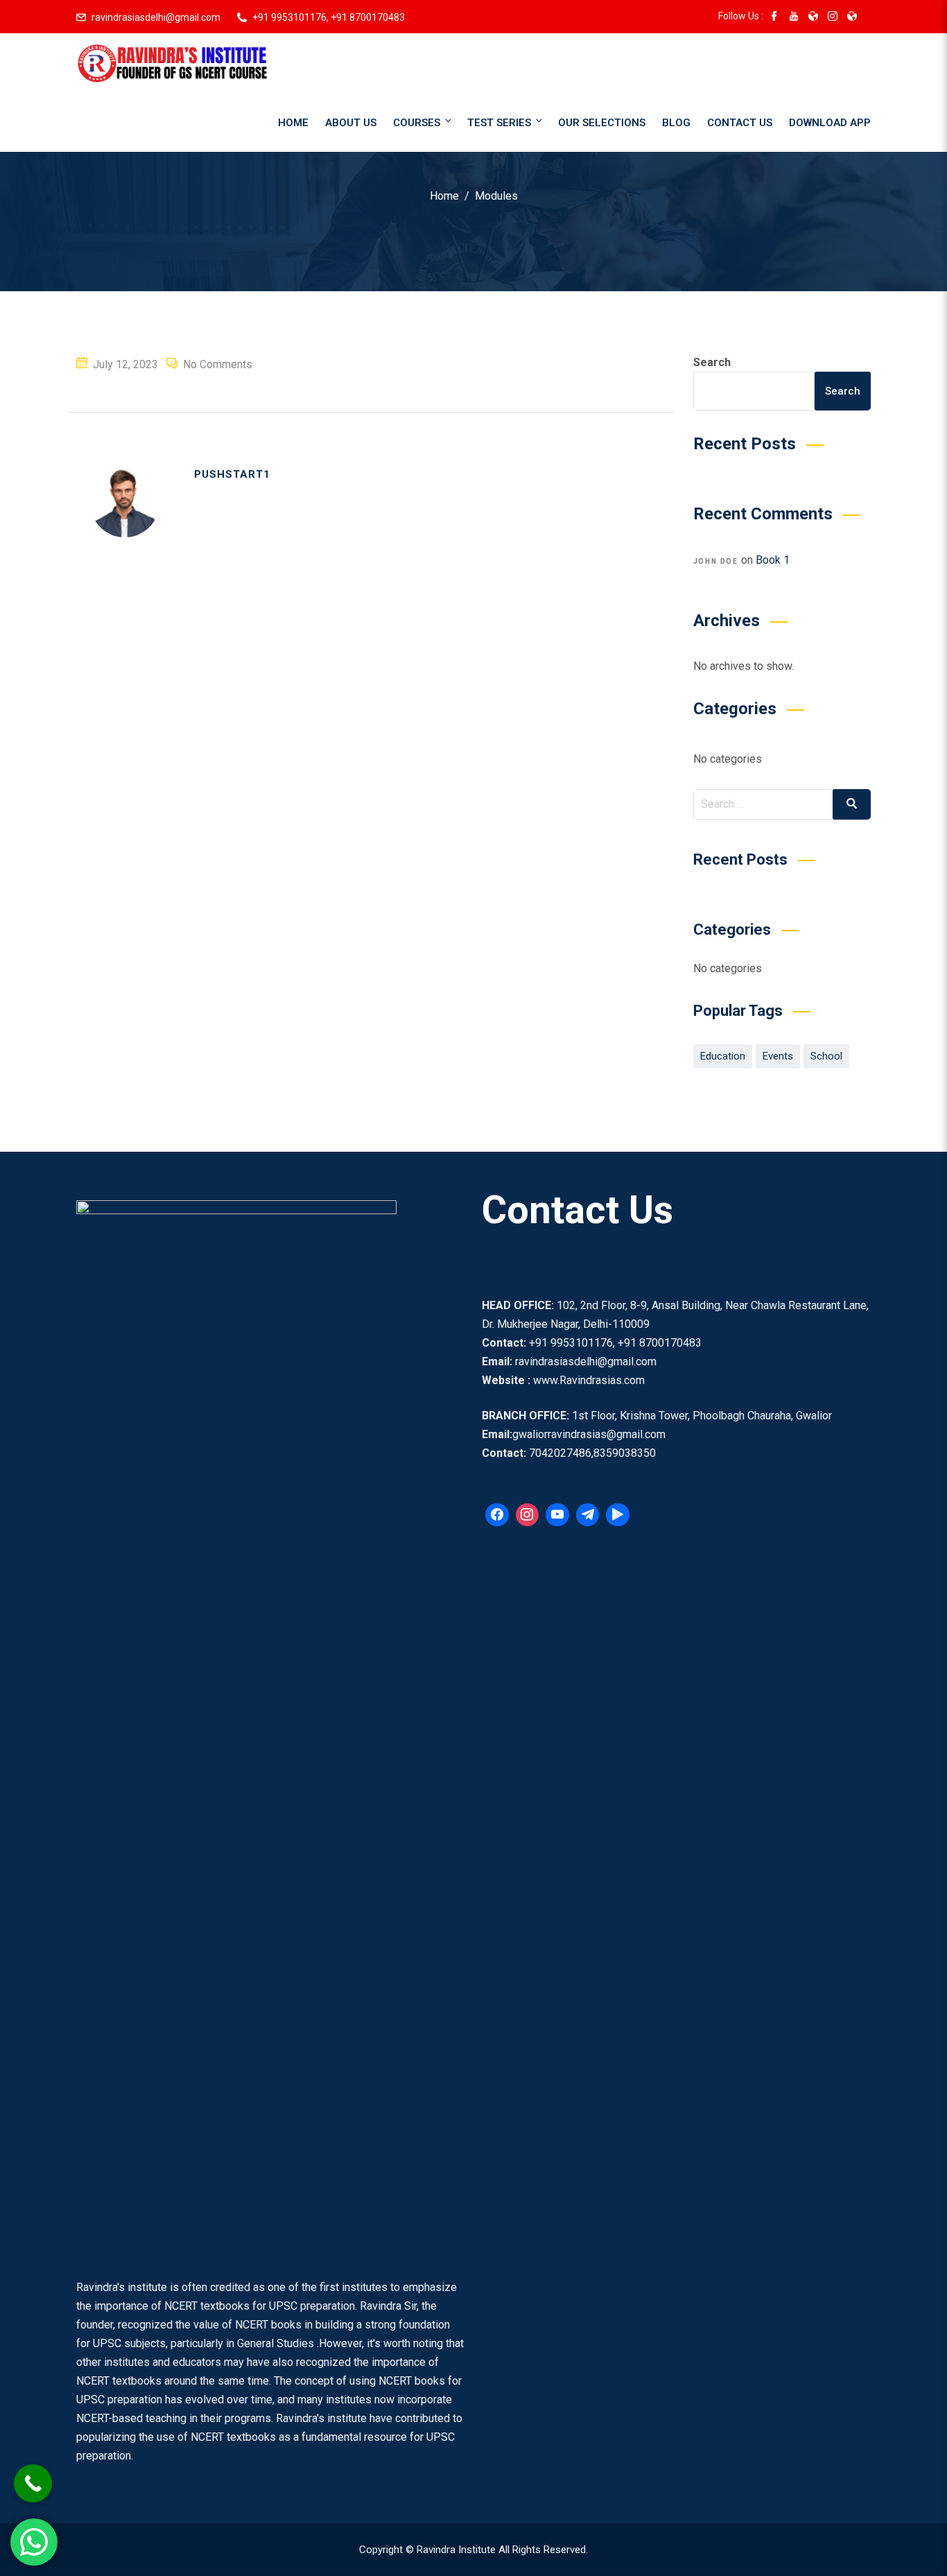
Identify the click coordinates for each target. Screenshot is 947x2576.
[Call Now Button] (33, 2483)
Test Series (499, 123)
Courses (417, 123)
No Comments (218, 364)
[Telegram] (588, 1515)
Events (778, 1056)
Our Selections (602, 123)
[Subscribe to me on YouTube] (794, 17)
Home (293, 123)
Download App (830, 123)
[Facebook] (497, 1515)
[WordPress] (557, 1515)
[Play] (618, 1515)
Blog (676, 123)
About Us (351, 123)
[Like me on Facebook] (774, 17)
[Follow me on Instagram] (833, 17)
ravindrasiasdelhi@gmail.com (156, 17)
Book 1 (773, 560)
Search (712, 362)
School (826, 1056)
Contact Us (740, 123)
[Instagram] (528, 1515)
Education (723, 1056)
